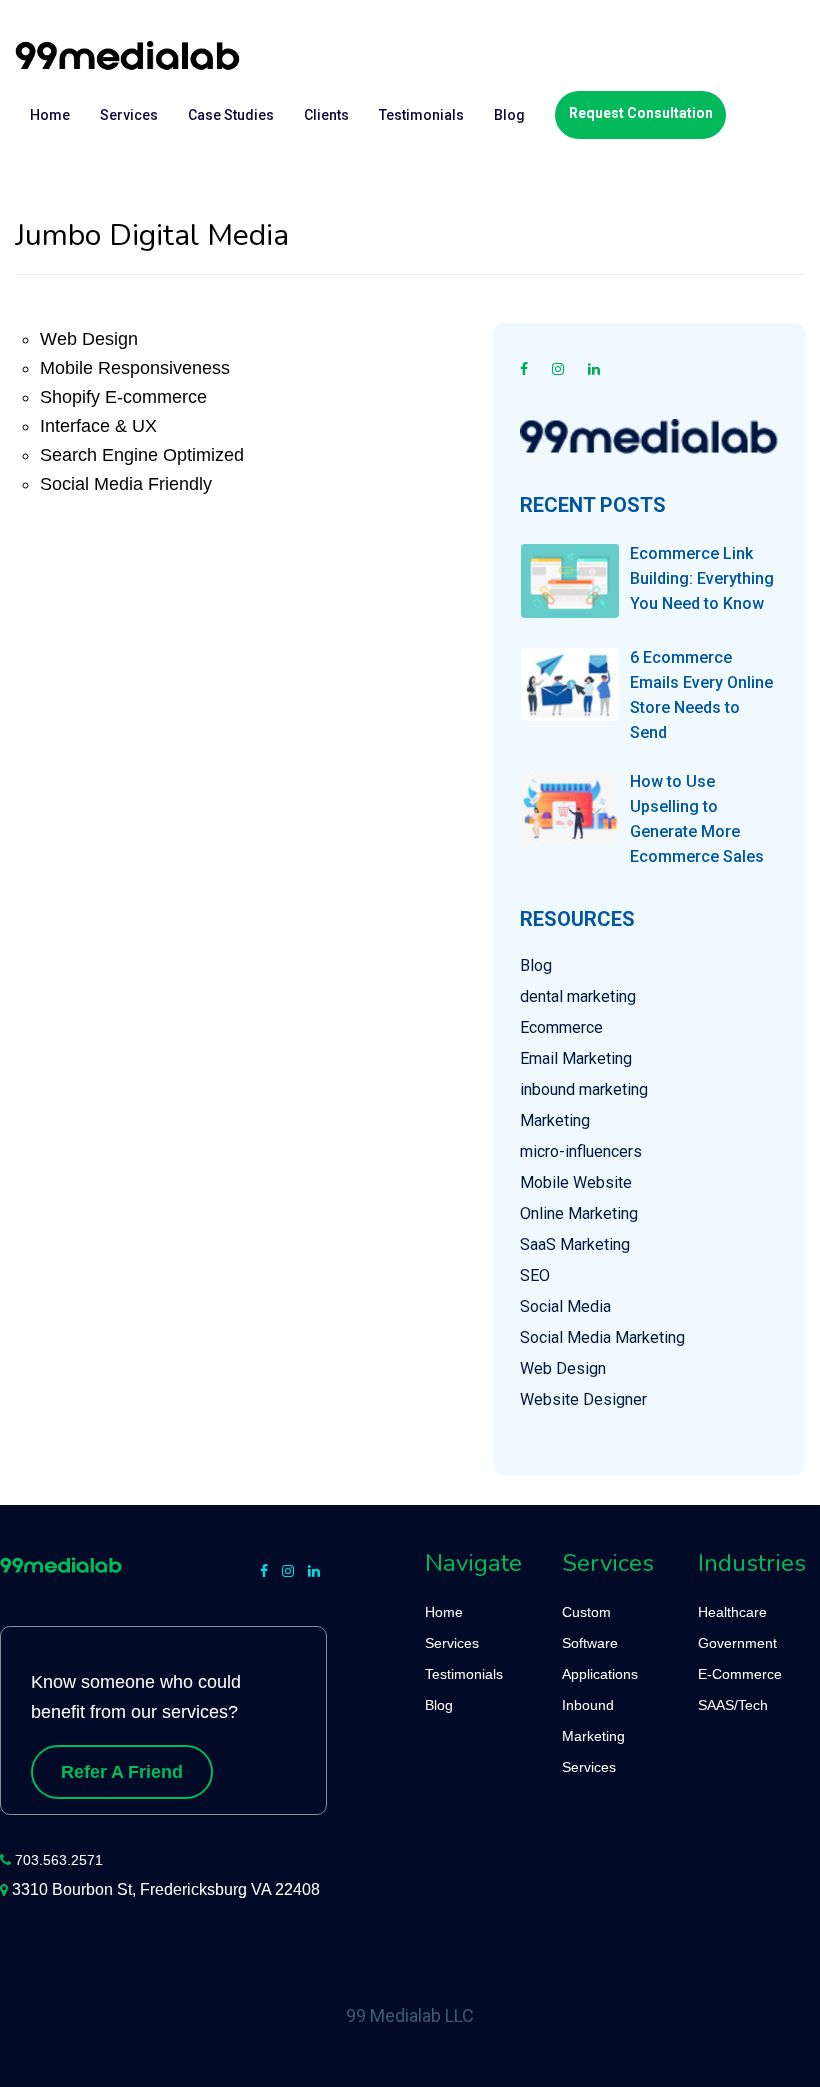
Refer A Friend (122, 1772)
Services (129, 115)
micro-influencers (581, 1151)
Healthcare (732, 1612)
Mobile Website (576, 1182)
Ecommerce (561, 1027)
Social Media (565, 1306)
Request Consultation (641, 113)
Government (737, 1643)
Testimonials (421, 115)
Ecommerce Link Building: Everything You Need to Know (702, 578)
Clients (326, 115)
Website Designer (583, 1399)
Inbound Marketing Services (593, 1736)
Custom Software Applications (600, 1643)
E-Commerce (740, 1674)
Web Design (563, 1368)
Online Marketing (579, 1213)
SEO (535, 1275)
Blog (509, 115)
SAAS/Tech (733, 1705)
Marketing (555, 1120)
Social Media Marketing (602, 1337)
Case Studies (231, 115)
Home (50, 115)
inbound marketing (584, 1089)
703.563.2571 (59, 1860)
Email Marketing (576, 1058)
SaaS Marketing (575, 1244)
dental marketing (578, 996)
